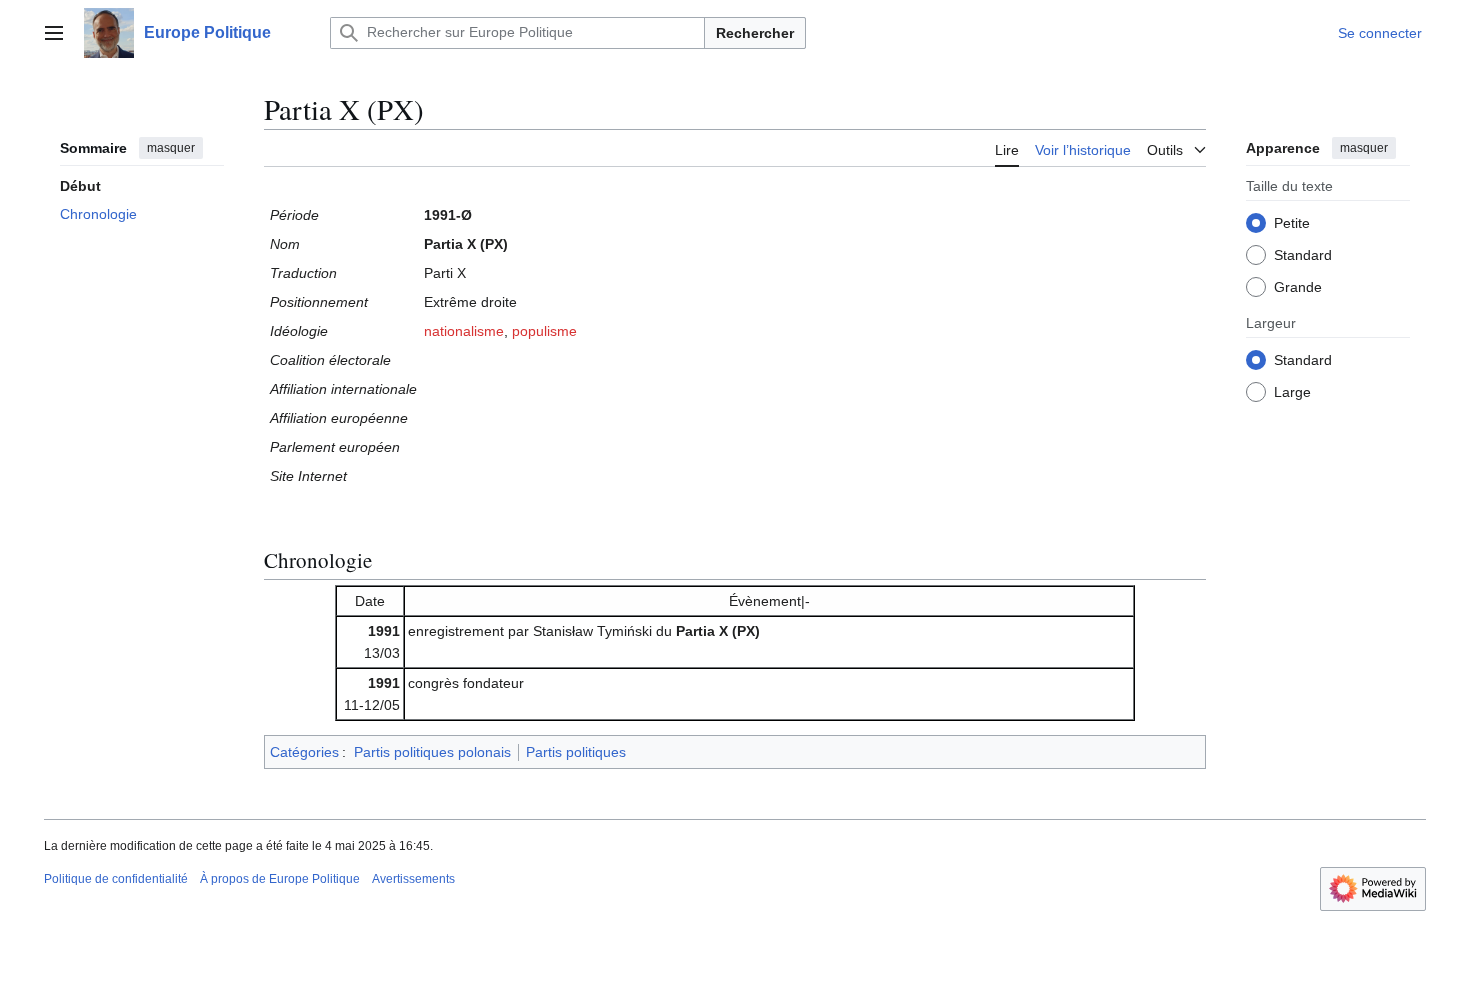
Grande (1298, 287)
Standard (1303, 255)
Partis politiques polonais (432, 752)
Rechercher (755, 33)
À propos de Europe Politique (280, 879)
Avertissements (413, 879)
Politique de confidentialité (116, 879)
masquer (171, 148)
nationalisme (464, 331)
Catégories (304, 752)
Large (1292, 392)
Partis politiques (576, 752)
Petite (1292, 223)
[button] (54, 33)
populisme (544, 331)
